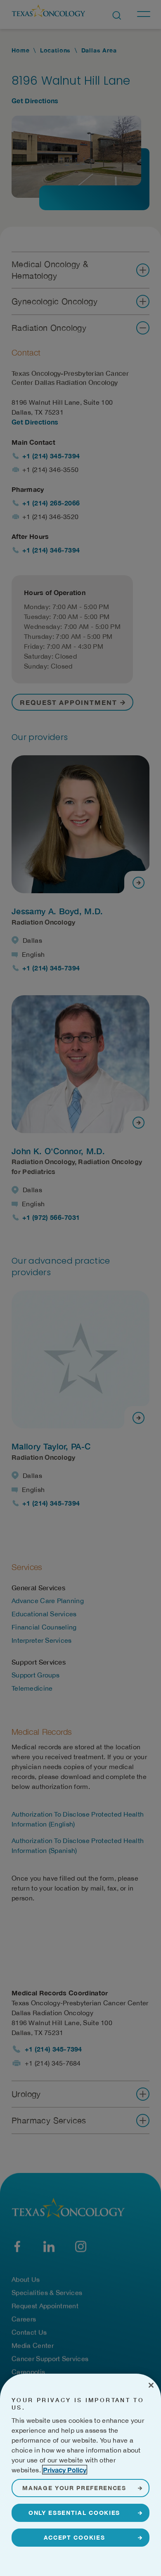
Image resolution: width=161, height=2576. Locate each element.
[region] (80, 2475)
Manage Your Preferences (74, 2488)
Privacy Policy (65, 2470)
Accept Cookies (75, 2537)
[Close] (151, 2385)
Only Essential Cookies (74, 2513)
